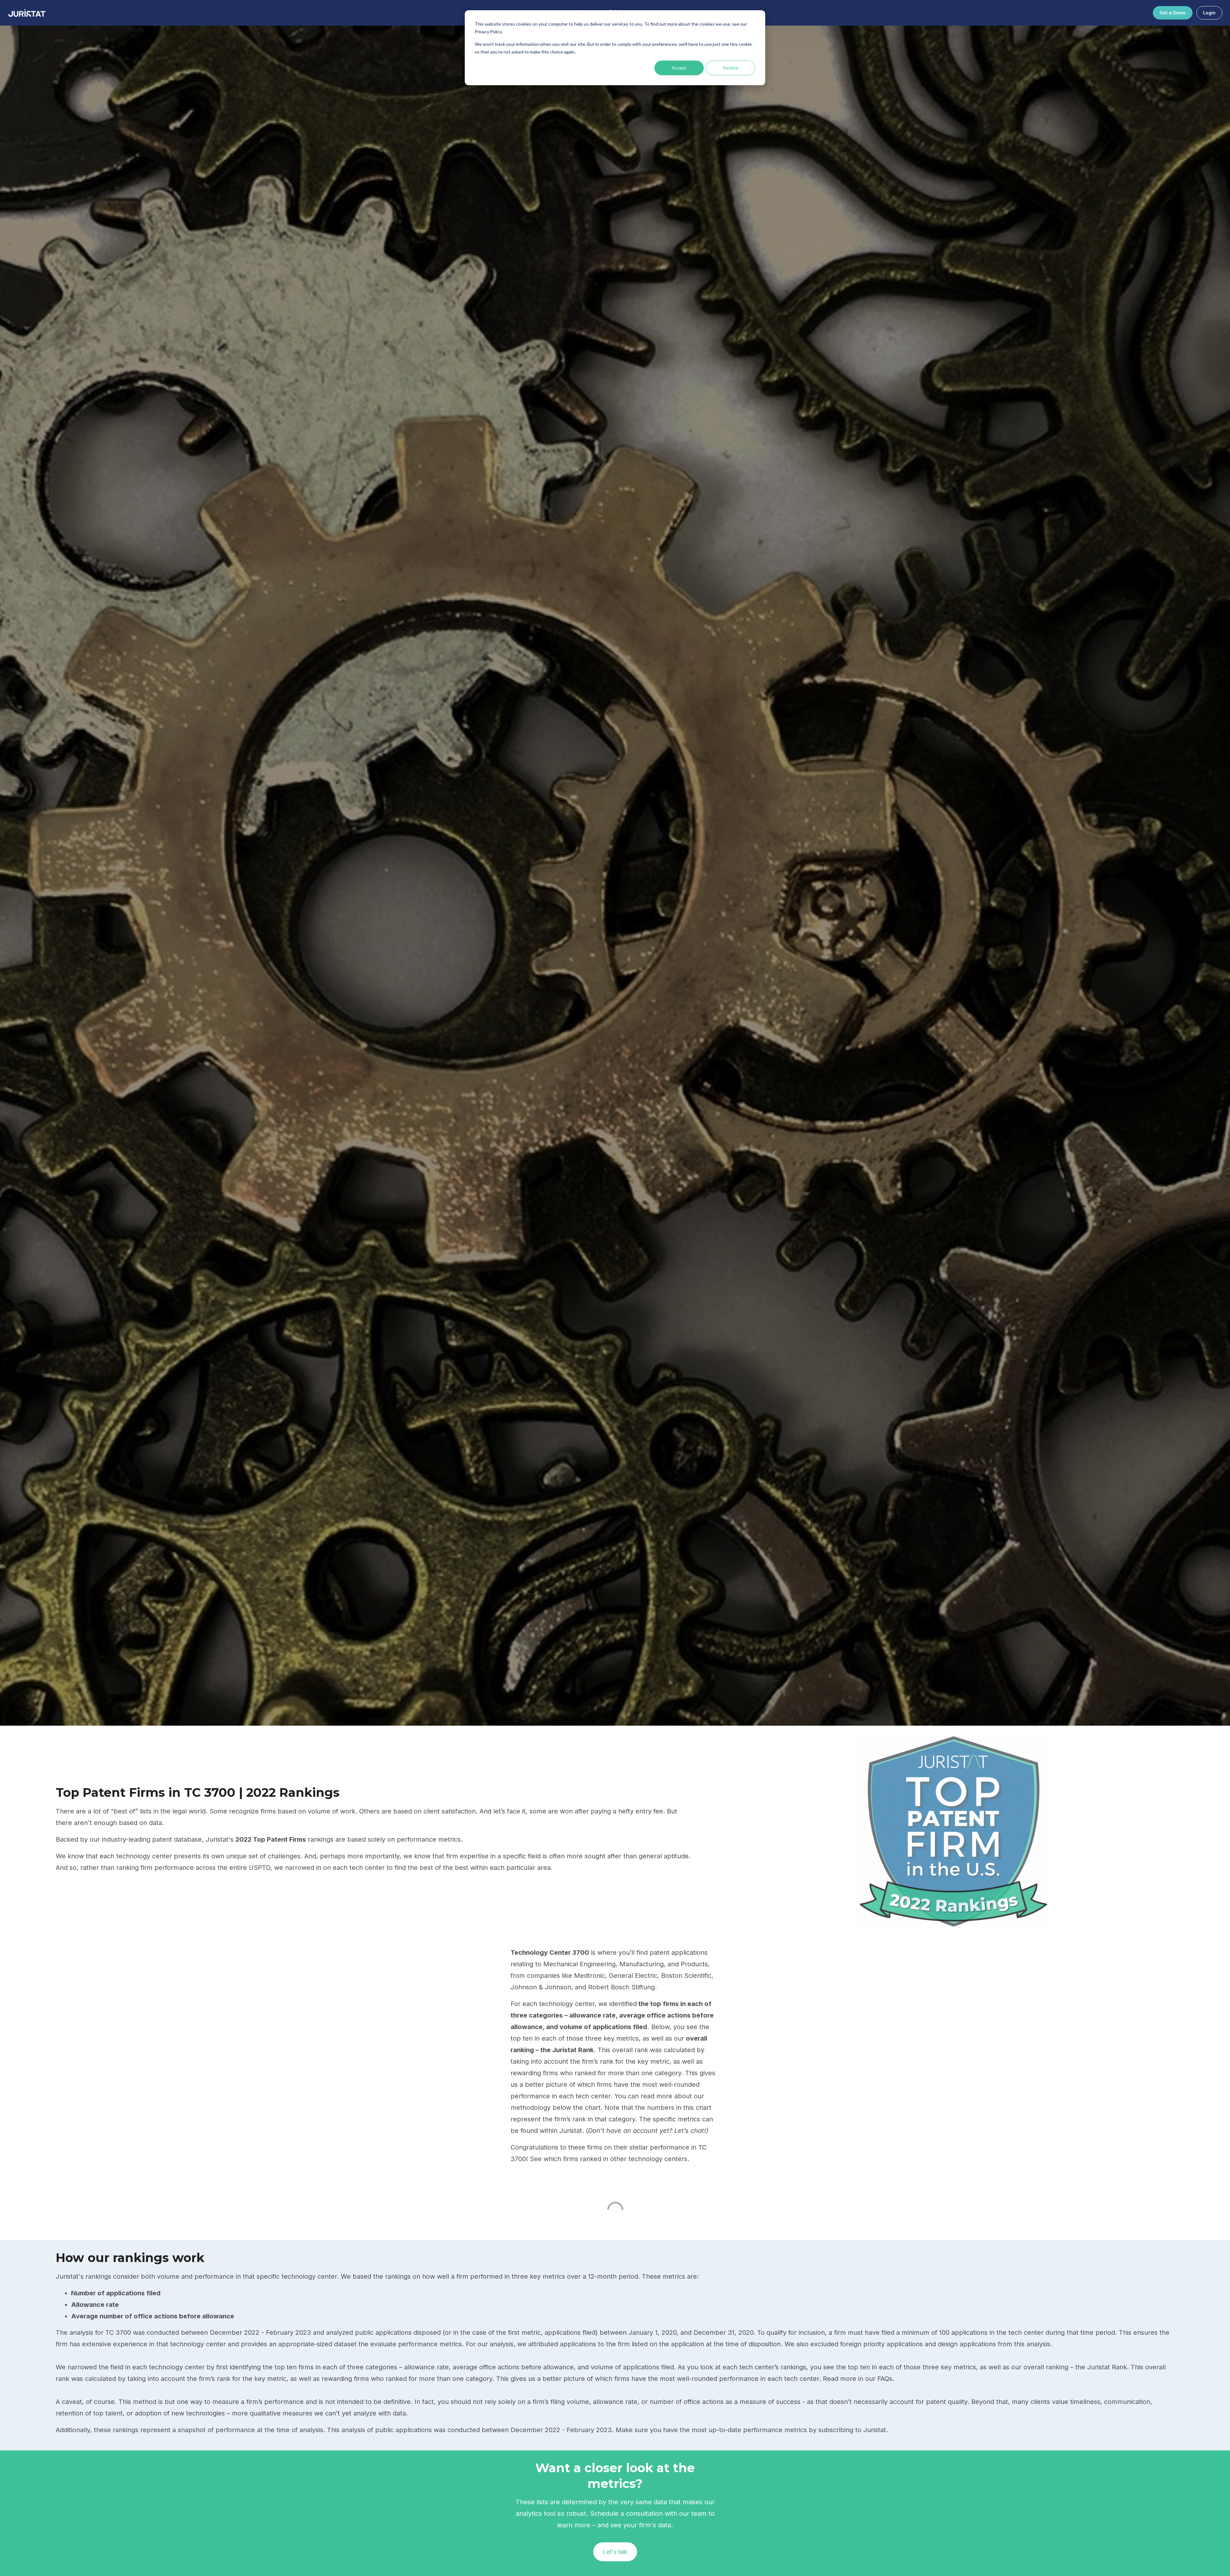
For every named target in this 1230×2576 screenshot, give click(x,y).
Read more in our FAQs (858, 2379)
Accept (679, 68)
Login (1209, 13)
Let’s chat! (690, 2131)
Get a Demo (1173, 13)
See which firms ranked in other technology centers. (610, 2159)
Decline (731, 68)
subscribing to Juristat (852, 2430)
